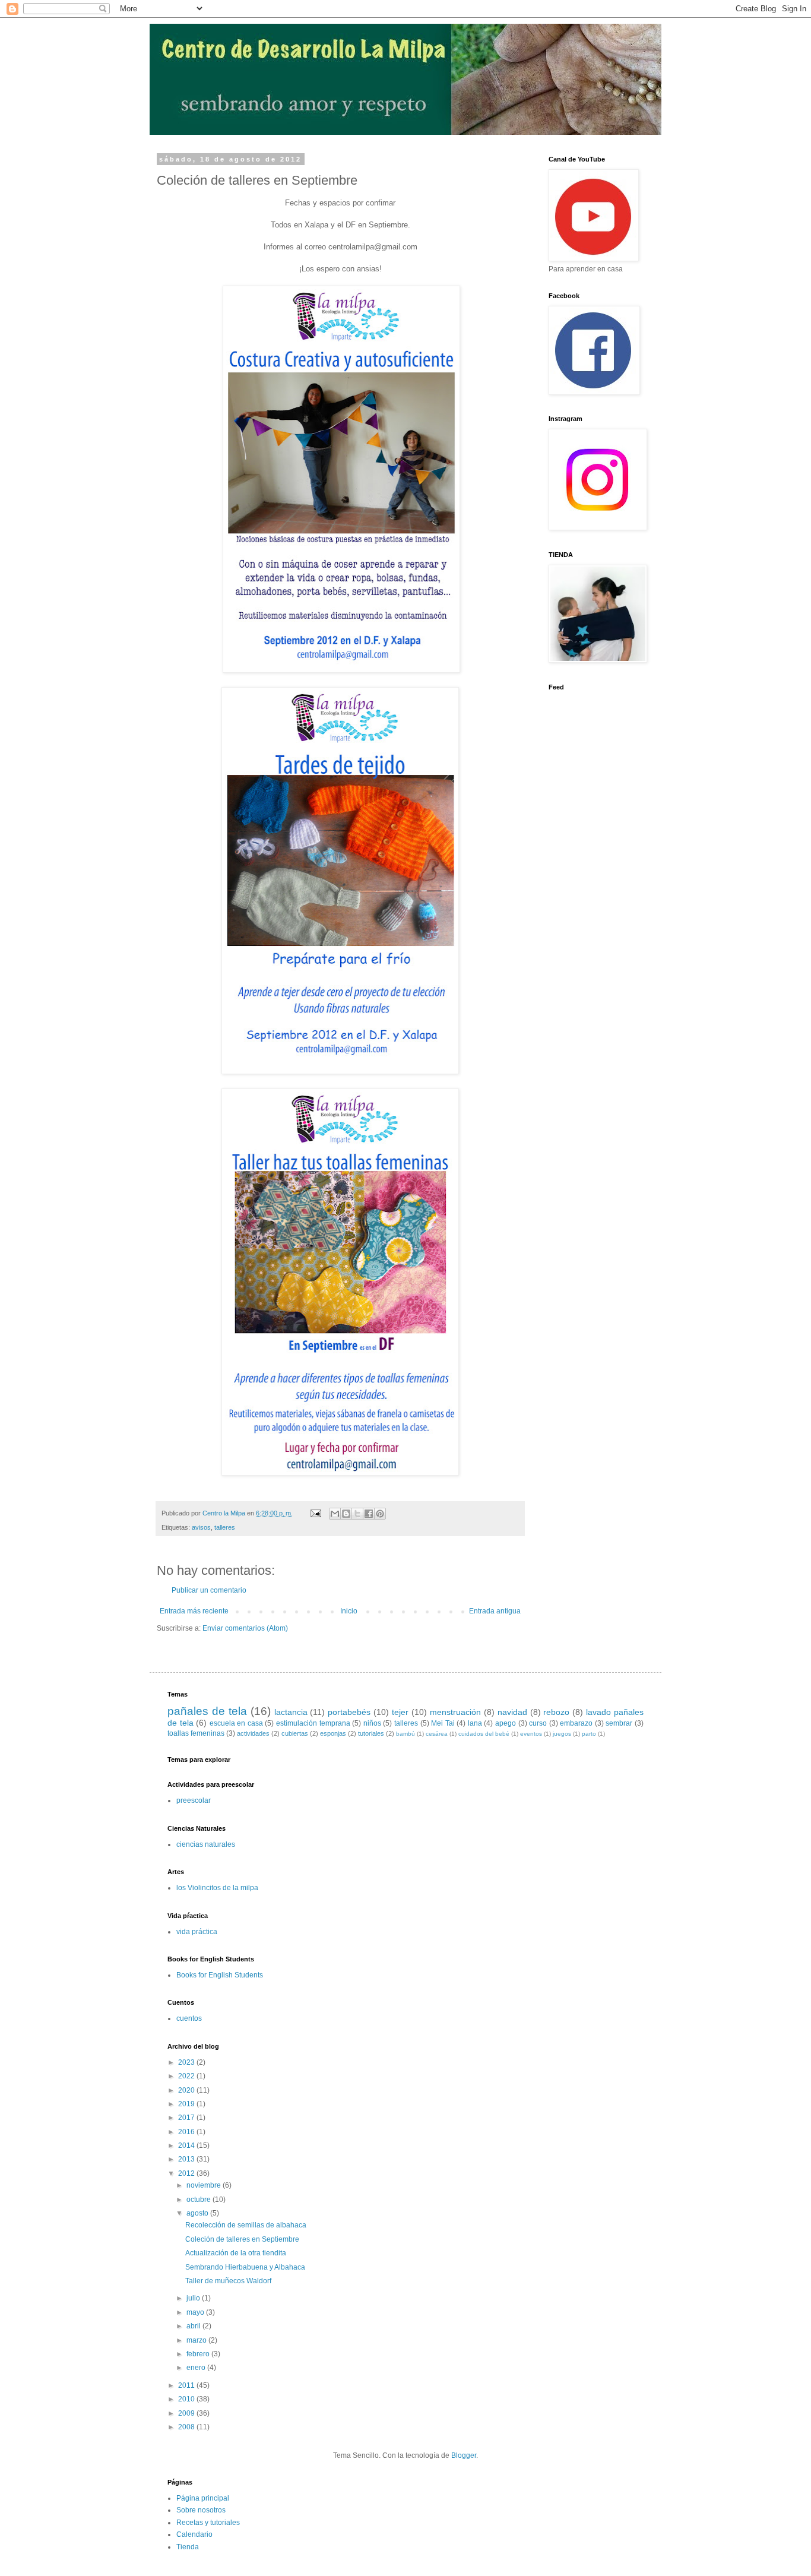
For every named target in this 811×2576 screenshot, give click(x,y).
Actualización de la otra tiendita (236, 2253)
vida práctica (197, 1932)
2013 (187, 2159)
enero (197, 2368)
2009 (187, 2413)
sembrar (619, 1723)
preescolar (194, 1800)
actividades (253, 1733)
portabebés (349, 1712)
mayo (196, 2312)
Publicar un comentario (209, 1590)
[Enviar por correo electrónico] (335, 1514)
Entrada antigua (495, 1611)
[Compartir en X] (357, 1514)
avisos (201, 1527)
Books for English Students (220, 1975)
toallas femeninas (196, 1733)
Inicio (349, 1611)
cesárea (437, 1734)
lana (475, 1723)
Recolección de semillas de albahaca (246, 2225)
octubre (199, 2200)
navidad (512, 1712)
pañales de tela (207, 1711)
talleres (225, 1527)
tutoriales (371, 1733)
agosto (198, 2213)
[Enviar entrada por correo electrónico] (315, 1513)
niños (372, 1723)
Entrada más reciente (194, 1611)
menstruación (455, 1712)
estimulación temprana (313, 1723)
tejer (400, 1712)
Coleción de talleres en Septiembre (242, 2239)
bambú (405, 1734)
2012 (187, 2173)
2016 (187, 2132)
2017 (187, 2118)
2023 (187, 2062)
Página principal (203, 2498)
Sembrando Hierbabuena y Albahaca (245, 2267)
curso (538, 1723)
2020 (187, 2090)
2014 (187, 2145)
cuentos (189, 2018)
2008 (187, 2427)
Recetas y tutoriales (208, 2523)
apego (506, 1723)
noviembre (205, 2185)
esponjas (333, 1733)
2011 (187, 2385)
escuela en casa (236, 1723)
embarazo (576, 1723)
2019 (187, 2104)
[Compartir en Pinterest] (380, 1514)
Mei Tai (443, 1723)
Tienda (188, 2547)
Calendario (194, 2534)
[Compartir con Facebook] (369, 1514)
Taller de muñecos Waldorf (228, 2281)
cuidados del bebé (484, 1734)
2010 (187, 2399)
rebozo (556, 1712)
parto (589, 1734)
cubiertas (295, 1733)
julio (194, 2298)
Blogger (464, 2455)
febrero (199, 2354)
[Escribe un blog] (346, 1514)
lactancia (291, 1712)
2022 (187, 2076)
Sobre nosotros (201, 2510)
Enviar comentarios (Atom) (245, 1628)
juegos (562, 1734)
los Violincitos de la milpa (217, 1888)
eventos (531, 1734)
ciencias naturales (206, 1844)
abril (194, 2326)
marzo (197, 2340)
